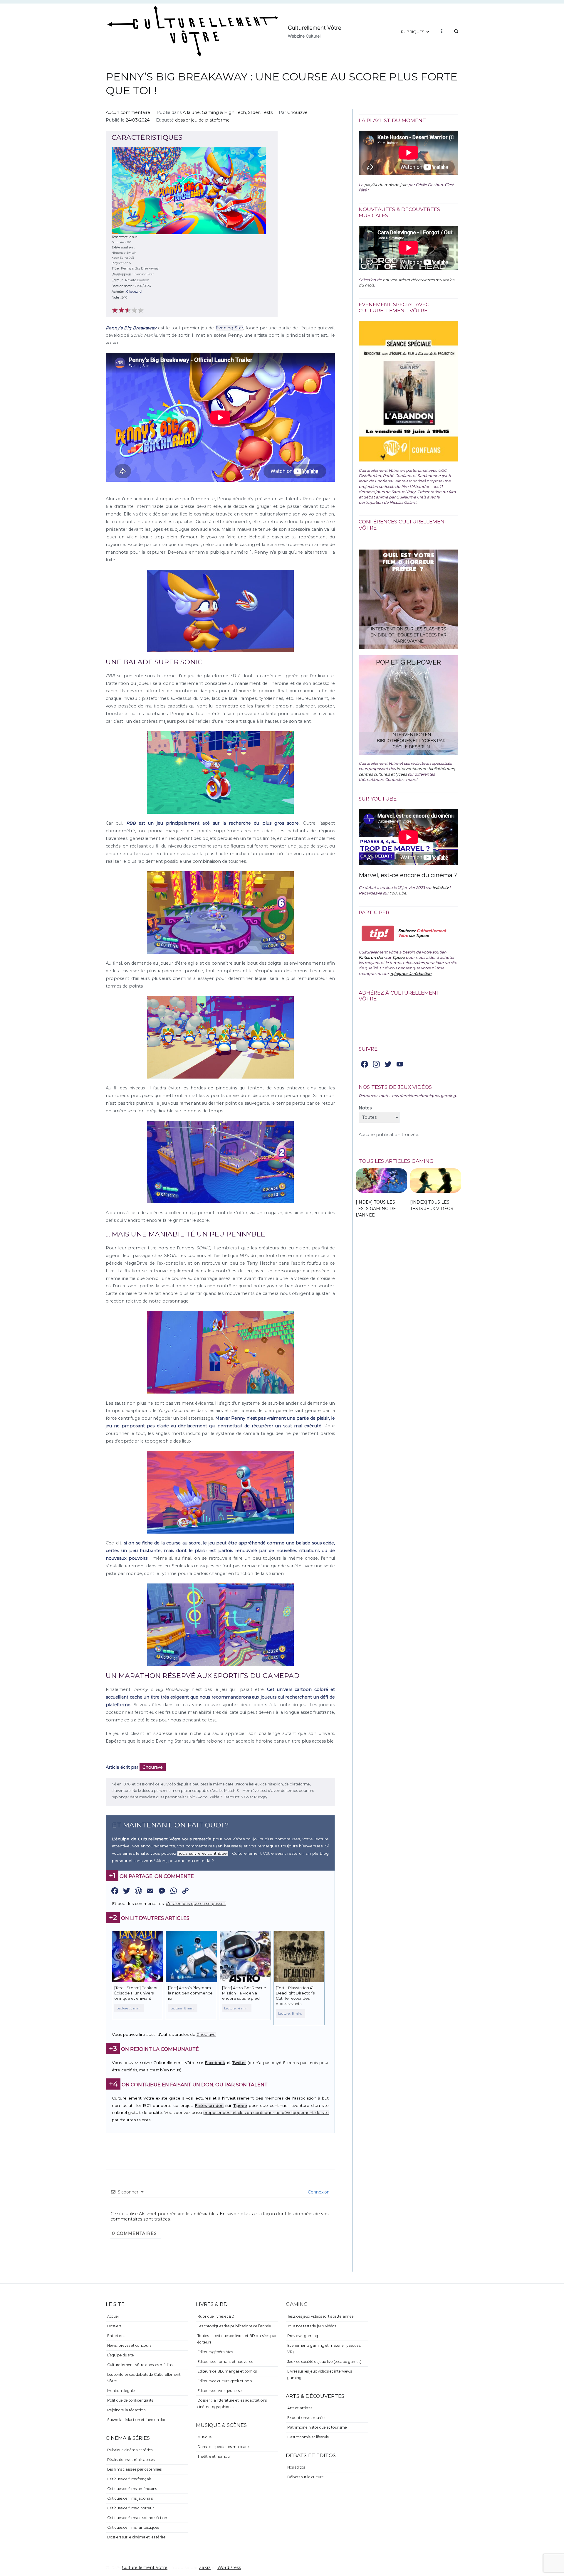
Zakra (205, 2567)
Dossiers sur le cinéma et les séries (136, 2537)
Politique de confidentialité (130, 2400)
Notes (365, 1108)
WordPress (229, 2567)
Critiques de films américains (132, 2489)
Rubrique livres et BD (216, 2316)
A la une (191, 112)
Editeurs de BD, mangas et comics (227, 2371)
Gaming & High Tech (224, 112)
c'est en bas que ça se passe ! (196, 1903)
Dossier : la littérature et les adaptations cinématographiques (232, 2404)
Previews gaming (303, 2336)
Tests (267, 112)
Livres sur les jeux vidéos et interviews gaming (320, 2374)
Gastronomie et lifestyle (308, 2437)
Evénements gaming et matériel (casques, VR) (324, 2349)
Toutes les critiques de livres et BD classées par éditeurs (237, 2339)
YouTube (398, 893)
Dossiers (114, 2326)
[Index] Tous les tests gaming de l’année (376, 1209)
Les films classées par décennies (134, 2469)
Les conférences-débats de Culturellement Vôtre (144, 2378)
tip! (378, 933)
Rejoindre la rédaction (126, 2410)
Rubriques (413, 32)
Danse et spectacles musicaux (224, 2447)
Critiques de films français (129, 2479)
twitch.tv (440, 887)
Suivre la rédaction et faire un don (137, 2420)
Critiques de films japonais (130, 2498)
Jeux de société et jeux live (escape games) (324, 2362)
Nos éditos (296, 2467)
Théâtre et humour (214, 2456)
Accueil (113, 2316)
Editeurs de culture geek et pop (225, 2381)
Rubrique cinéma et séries (130, 2450)
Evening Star (229, 328)
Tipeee (240, 2105)
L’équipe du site (121, 2355)
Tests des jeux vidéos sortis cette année (320, 2316)
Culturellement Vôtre (315, 28)
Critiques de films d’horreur (131, 2508)
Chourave (297, 112)
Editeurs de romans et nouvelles (225, 2362)
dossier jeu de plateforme (202, 120)
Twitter (239, 2063)
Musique (205, 2437)
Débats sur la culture (305, 2477)
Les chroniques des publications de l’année (234, 2326)
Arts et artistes (300, 2408)
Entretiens (116, 2336)
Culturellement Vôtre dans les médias (140, 2365)
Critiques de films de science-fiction (137, 2518)
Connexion (318, 2192)
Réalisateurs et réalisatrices (131, 2460)
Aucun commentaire (128, 112)
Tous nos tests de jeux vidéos (312, 2326)
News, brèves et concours (129, 2345)
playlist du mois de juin (386, 185)
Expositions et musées (307, 2418)
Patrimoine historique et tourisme (317, 2427)
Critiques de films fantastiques (133, 2527)
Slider (254, 112)
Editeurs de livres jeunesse (220, 2391)
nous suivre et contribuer (203, 1853)
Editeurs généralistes (215, 2352)
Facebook (215, 2063)
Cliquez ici (134, 292)
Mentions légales (122, 2391)
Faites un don (209, 2105)
